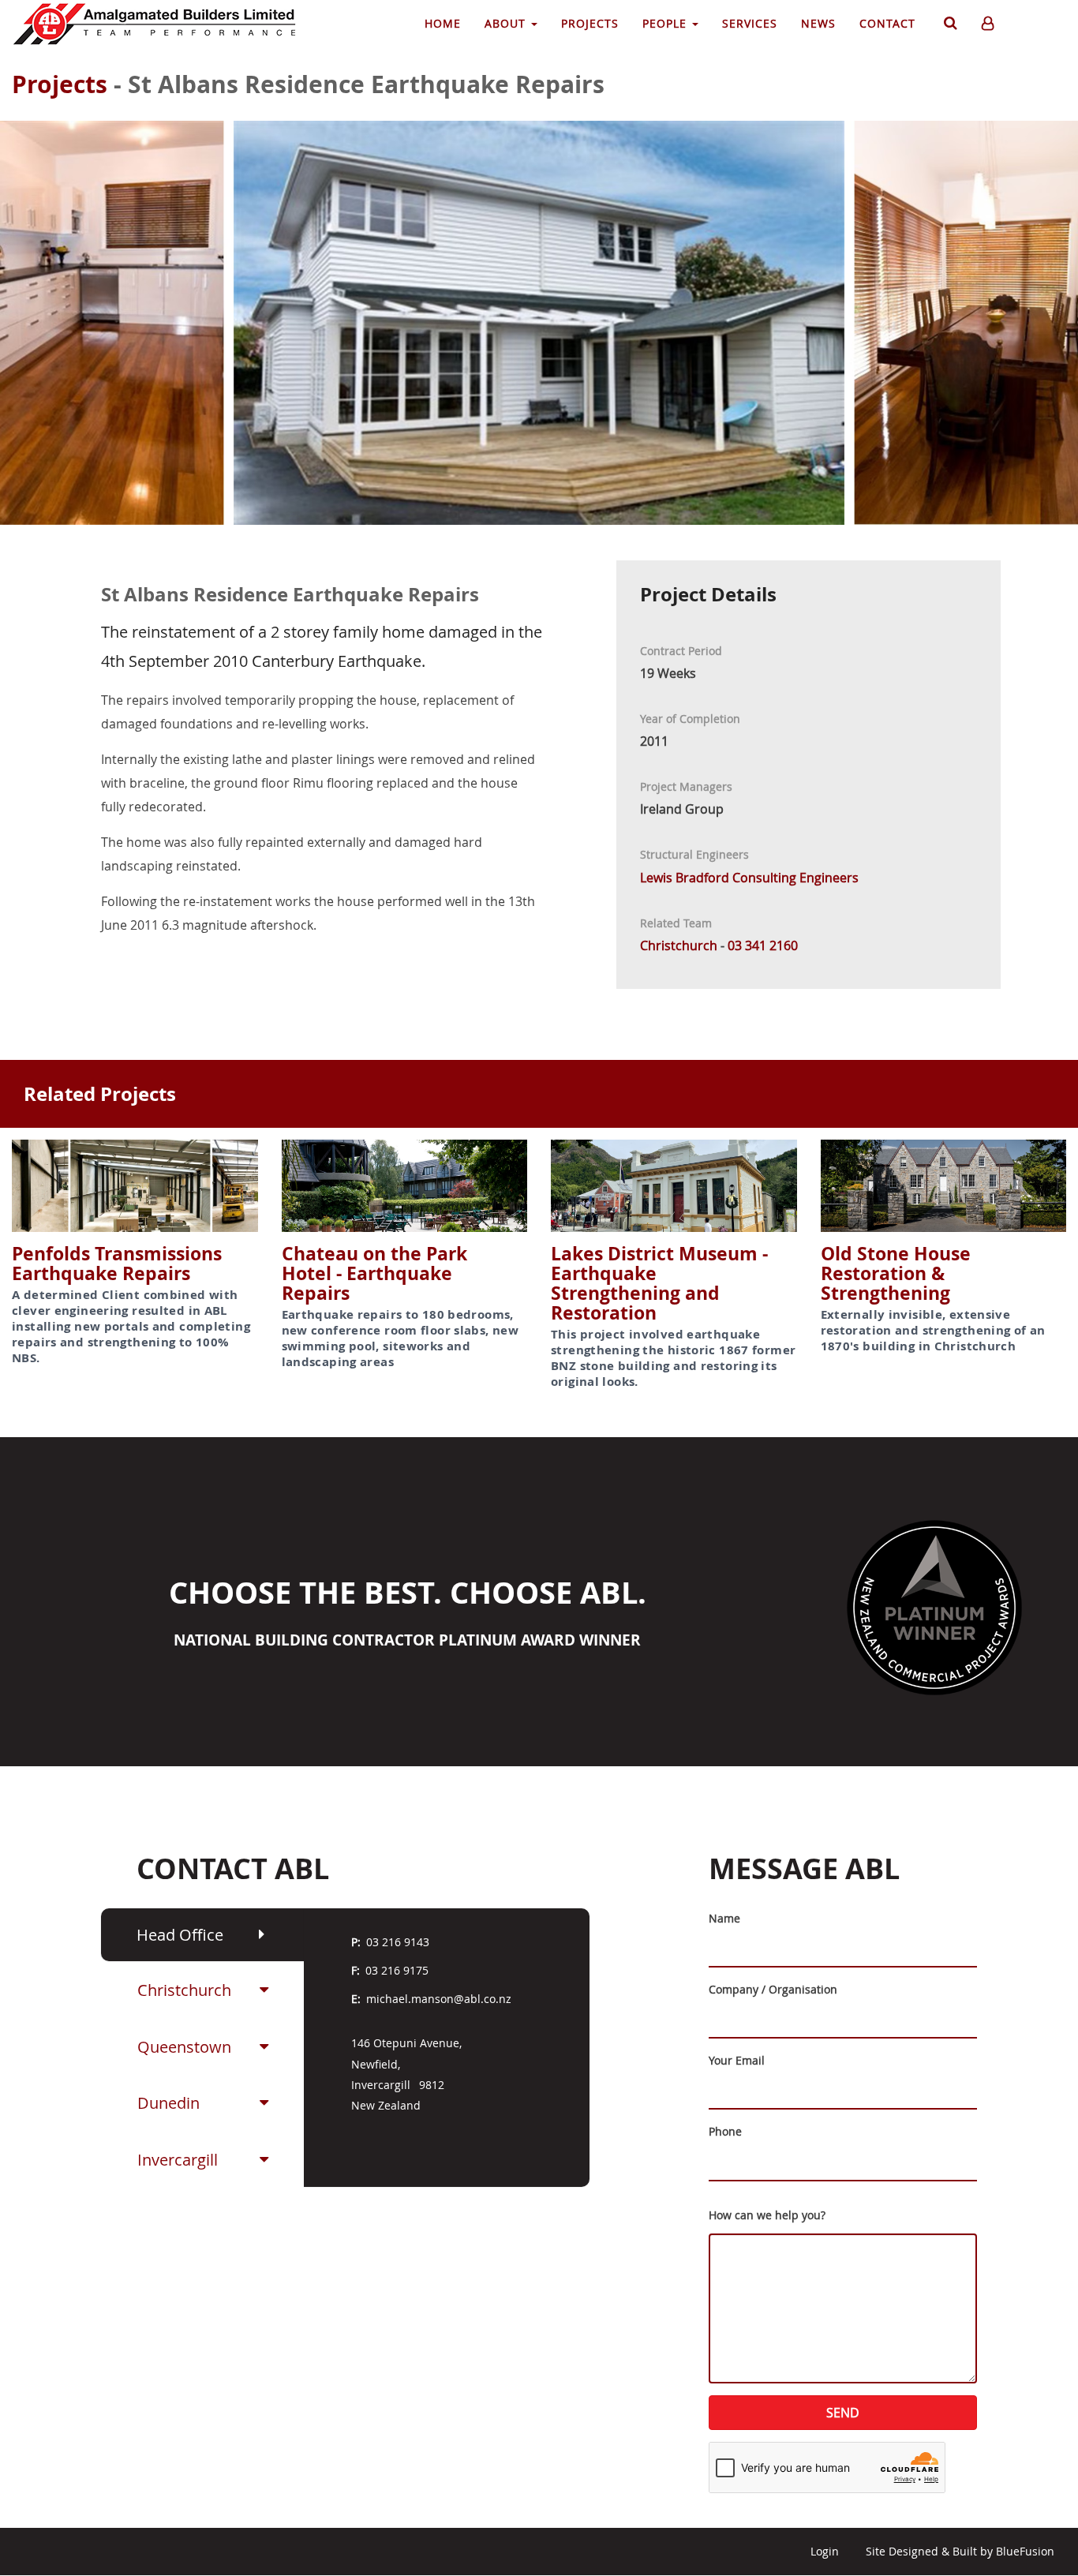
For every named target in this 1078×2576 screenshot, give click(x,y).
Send (843, 2413)
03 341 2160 (763, 945)
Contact (887, 23)
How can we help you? (767, 2215)
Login (825, 2551)
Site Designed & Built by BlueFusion (960, 2551)
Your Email (737, 2060)
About (507, 23)
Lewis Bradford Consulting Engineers (749, 878)
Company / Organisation (773, 1989)
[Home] (162, 24)
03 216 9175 (397, 1970)
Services (750, 23)
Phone (725, 2131)
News (818, 23)
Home (443, 23)
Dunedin (168, 2103)
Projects (590, 23)
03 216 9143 (398, 1942)
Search (949, 26)
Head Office (180, 1935)
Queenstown (184, 2047)
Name (724, 1918)
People (666, 23)
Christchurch (184, 1990)
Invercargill (178, 2160)
